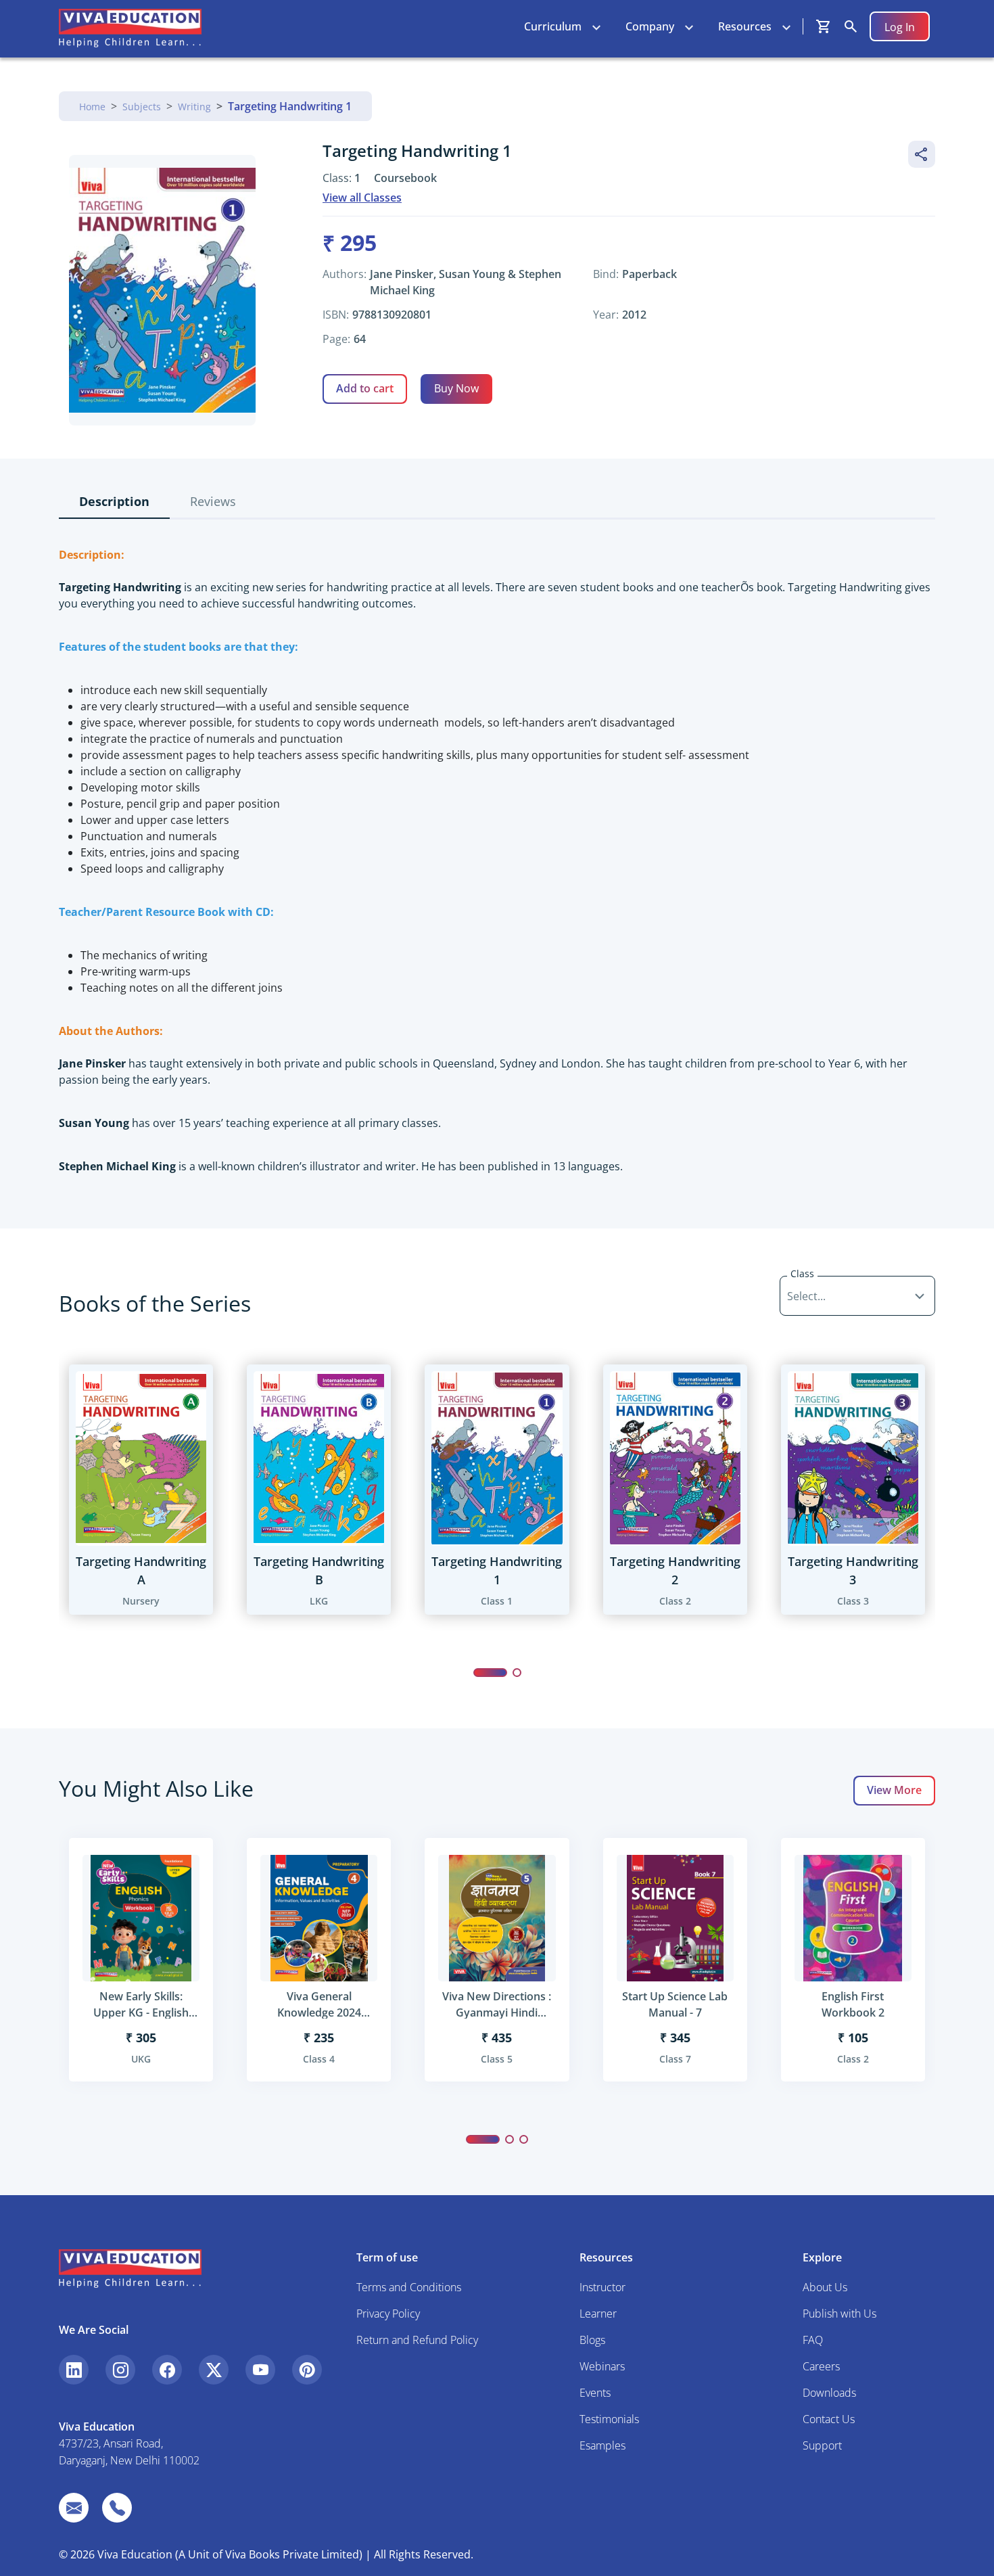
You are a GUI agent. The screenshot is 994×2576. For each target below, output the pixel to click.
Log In (900, 27)
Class (802, 1273)
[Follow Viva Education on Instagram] (120, 2370)
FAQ (813, 2340)
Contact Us (829, 2419)
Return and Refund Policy (417, 2340)
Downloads (829, 2393)
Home (92, 107)
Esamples (602, 2445)
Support (822, 2445)
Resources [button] (745, 26)
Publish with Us (839, 2314)
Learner (598, 2314)
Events (595, 2393)
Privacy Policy (388, 2314)
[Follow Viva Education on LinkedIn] (74, 2370)
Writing (194, 107)
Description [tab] (114, 501)
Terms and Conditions (409, 2287)
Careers (821, 2366)
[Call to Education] (117, 2508)
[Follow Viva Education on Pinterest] (307, 2370)
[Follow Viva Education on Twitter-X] (214, 2370)
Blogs (592, 2340)
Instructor (602, 2287)
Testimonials (609, 2419)
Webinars (602, 2366)
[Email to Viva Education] (74, 2508)
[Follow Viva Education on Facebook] (167, 2370)
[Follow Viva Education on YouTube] (260, 2370)
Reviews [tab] (213, 501)
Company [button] (650, 26)
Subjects (142, 107)
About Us (825, 2287)
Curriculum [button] (553, 26)
